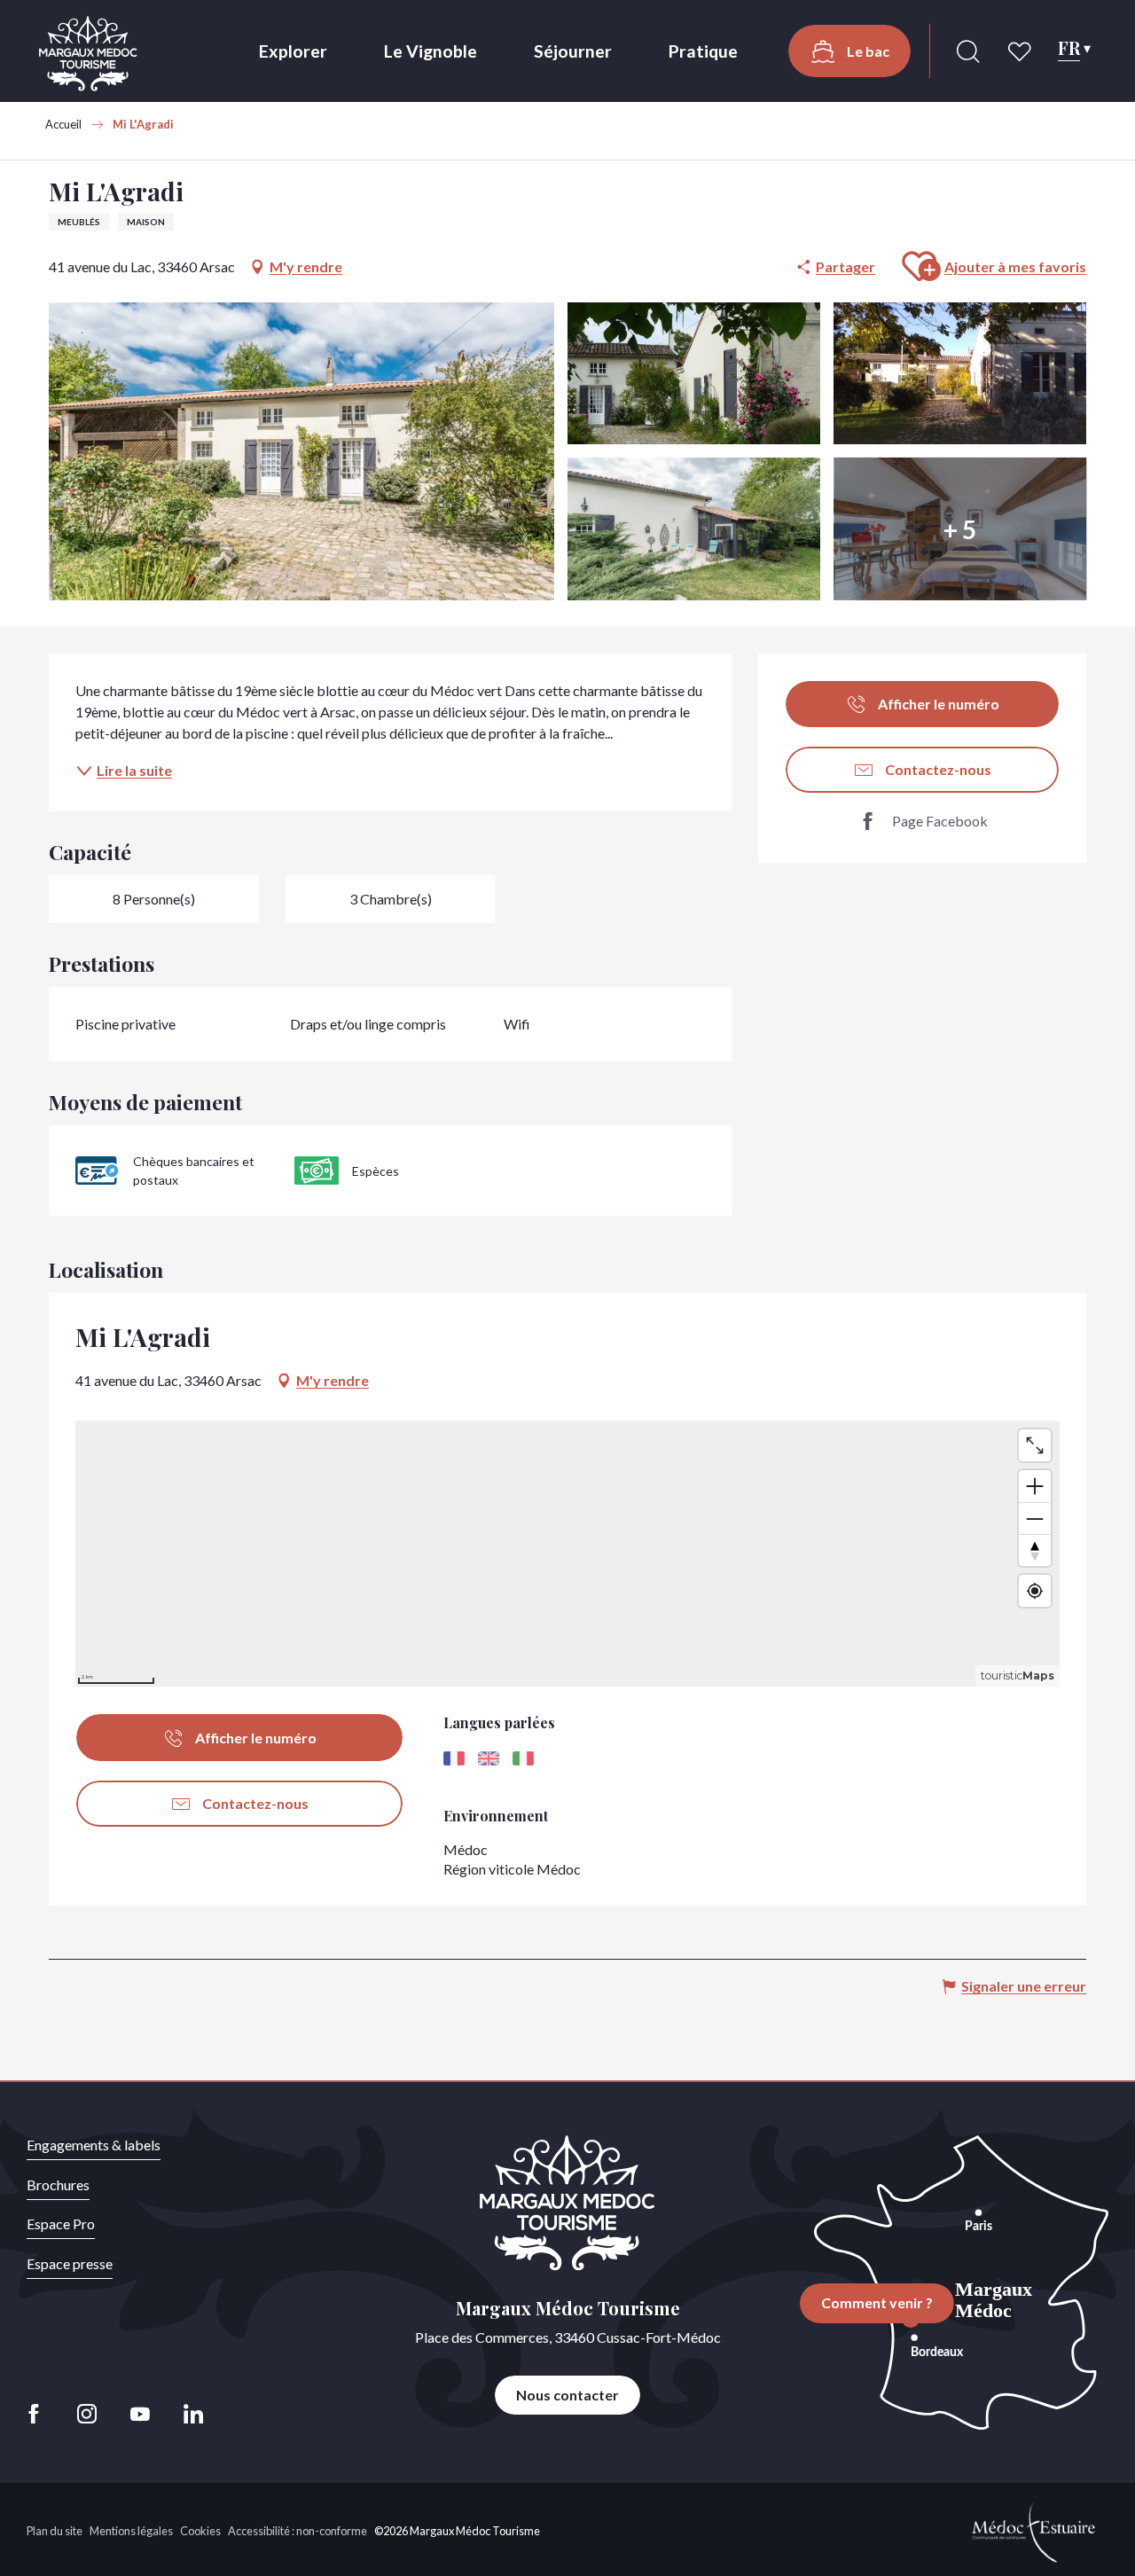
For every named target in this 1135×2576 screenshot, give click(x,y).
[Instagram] (87, 2414)
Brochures (58, 2185)
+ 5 (960, 529)
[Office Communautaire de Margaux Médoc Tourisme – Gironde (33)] (88, 54)
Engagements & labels (94, 2145)
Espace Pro (61, 2224)
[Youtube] (140, 2414)
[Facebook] (39, 2414)
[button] (968, 51)
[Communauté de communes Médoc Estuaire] (1034, 2528)
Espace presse (70, 2263)
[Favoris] (1021, 51)
